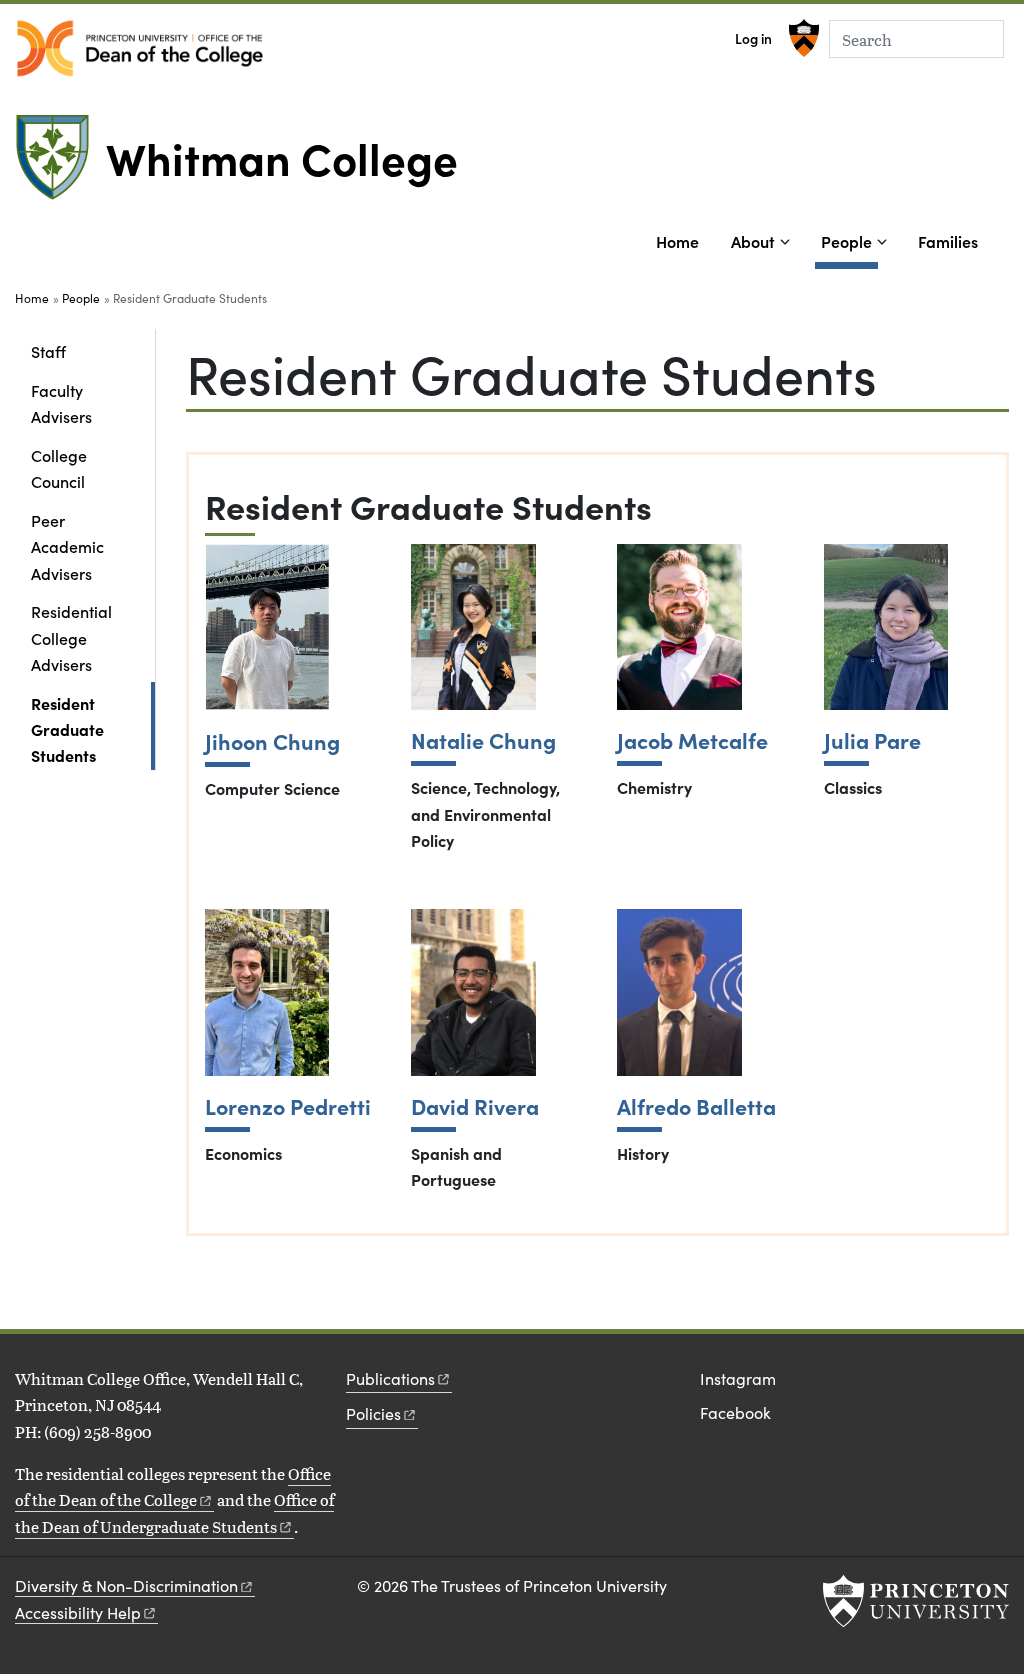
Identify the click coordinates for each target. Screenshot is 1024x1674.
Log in (753, 38)
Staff (48, 351)
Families (948, 241)
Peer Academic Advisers (67, 546)
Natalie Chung (483, 740)
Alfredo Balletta (696, 1106)
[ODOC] (140, 48)
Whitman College (282, 157)
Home (677, 241)
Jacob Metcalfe (692, 740)
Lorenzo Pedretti (288, 1106)
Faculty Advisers (61, 403)
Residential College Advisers (71, 637)
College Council (59, 468)
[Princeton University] (801, 38)
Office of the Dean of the (173, 1486)
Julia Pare (872, 740)
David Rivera (475, 1106)
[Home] (60, 165)
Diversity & (126, 1585)
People (849, 240)
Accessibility (78, 1612)
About (753, 241)
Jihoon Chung (272, 741)
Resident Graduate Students (93, 729)
